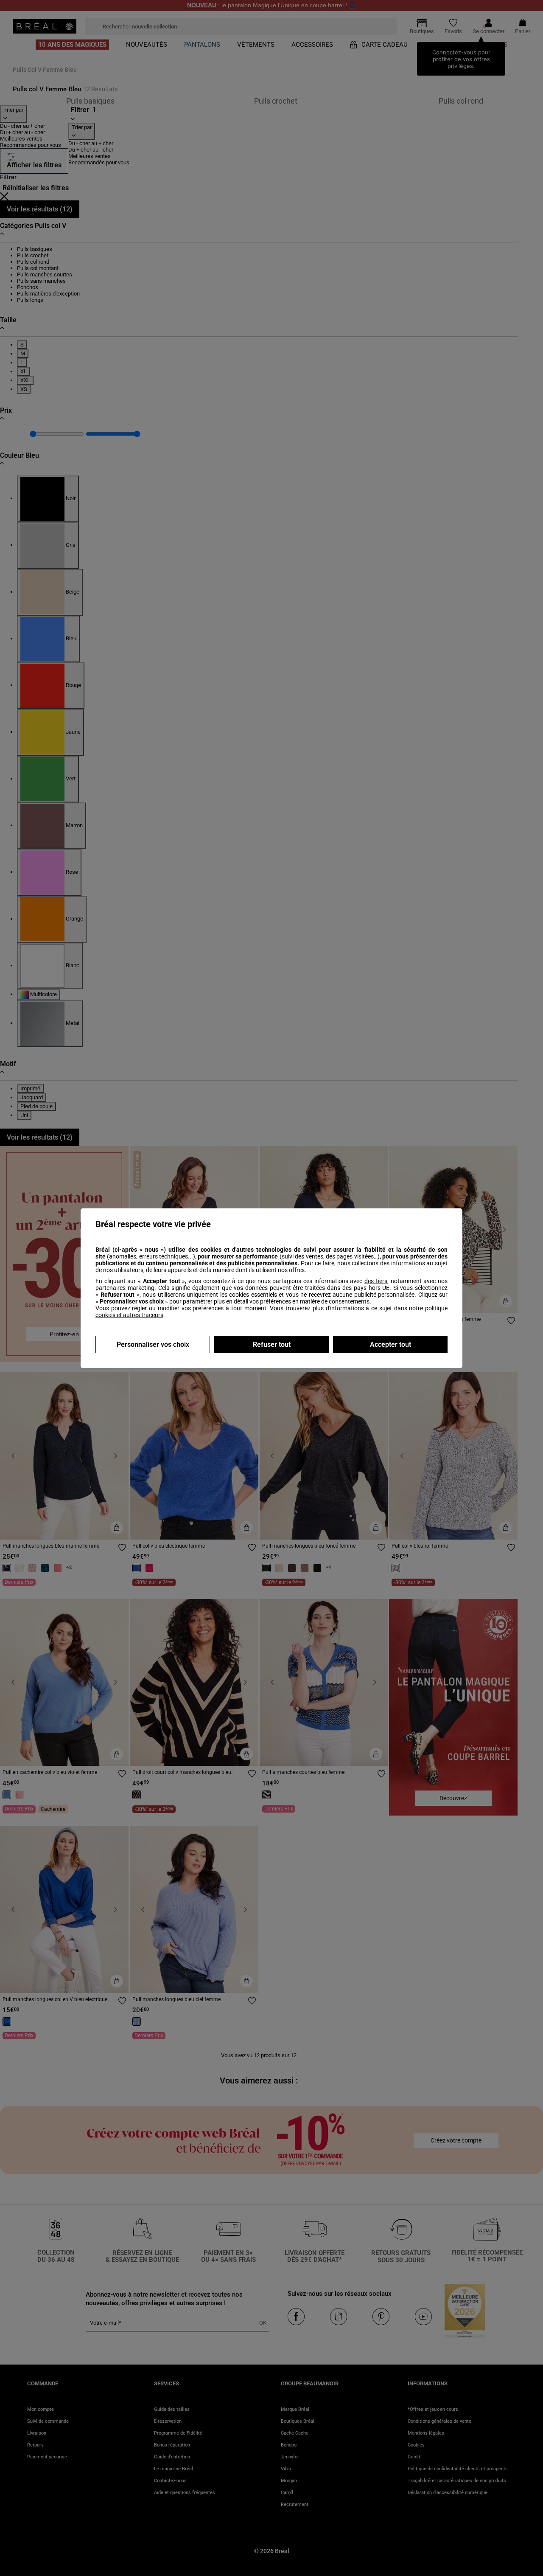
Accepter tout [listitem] (390, 1344)
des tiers (376, 1281)
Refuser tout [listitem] (272, 1344)
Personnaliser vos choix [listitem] (153, 1344)
